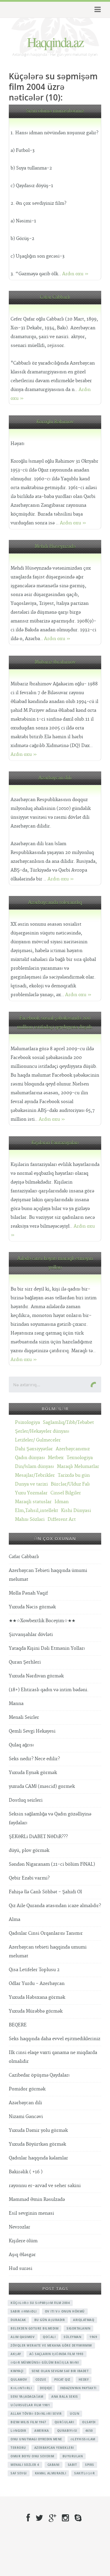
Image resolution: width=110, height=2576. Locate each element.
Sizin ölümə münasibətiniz (55, 111)
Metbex (56, 1458)
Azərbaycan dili (55, 778)
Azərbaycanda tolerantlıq (55, 903)
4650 (89, 2431)
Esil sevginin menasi (31, 2213)
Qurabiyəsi (67, 2431)
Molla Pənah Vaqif (28, 1593)
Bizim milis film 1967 (28, 2422)
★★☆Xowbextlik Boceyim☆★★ (42, 1621)
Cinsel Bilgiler (66, 1493)
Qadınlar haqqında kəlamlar (38, 2158)
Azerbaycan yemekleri (54, 2448)
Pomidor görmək (27, 2089)
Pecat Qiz (62, 2379)
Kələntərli (21, 2388)
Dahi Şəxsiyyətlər (34, 1449)
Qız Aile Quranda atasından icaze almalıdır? (55, 1906)
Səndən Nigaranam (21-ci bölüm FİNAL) (52, 1864)
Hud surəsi (21, 2269)
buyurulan (73, 2456)
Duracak (18, 2320)
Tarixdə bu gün (74, 1475)
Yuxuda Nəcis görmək (32, 1607)
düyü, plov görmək (29, 1851)
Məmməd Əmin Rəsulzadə (37, 2200)
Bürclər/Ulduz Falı (70, 1484)
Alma (15, 1920)
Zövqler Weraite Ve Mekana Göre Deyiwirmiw (51, 2345)
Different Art (62, 1519)
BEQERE (18, 2025)
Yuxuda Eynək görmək (33, 1773)
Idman (62, 1502)
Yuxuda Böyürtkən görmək (37, 2144)
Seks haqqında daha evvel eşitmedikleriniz (55, 2039)
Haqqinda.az (55, 42)
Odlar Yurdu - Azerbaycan (37, 1984)
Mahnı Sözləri (30, 1519)
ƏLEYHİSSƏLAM (83, 2439)
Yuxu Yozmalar (31, 1493)
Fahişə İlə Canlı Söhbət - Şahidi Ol (45, 1892)
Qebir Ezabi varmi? (29, 1878)
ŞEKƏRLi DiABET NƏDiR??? (38, 1837)
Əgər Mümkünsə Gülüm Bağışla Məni (45, 2362)
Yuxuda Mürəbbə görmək (36, 2011)
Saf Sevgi (19, 2473)
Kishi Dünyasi (76, 1511)
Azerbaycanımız (73, 1449)
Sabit (72, 2465)
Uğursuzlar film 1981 (30, 2405)
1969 (93, 2337)
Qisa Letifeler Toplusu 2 (34, 1970)
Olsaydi (89, 2422)
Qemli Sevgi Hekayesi (32, 1731)
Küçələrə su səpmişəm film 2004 (40, 2303)
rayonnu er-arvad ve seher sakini (45, 2186)
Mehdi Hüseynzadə (55, 547)
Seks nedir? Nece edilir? (34, 1759)
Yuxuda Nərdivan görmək (36, 1676)
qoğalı (49, 2337)
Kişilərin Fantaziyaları (55, 1143)
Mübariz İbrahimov (55, 662)
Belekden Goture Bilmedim (34, 2328)
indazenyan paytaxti (78, 2388)
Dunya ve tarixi (31, 1484)
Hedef (84, 2379)
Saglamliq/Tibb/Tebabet (68, 1423)
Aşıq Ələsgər (22, 2255)
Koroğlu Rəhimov (55, 422)
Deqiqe (46, 2388)
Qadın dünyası (30, 1458)
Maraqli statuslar (33, 1502)
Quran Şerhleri (25, 1662)
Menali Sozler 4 (25, 2465)
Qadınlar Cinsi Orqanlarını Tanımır (46, 1933)
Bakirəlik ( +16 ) (26, 2172)
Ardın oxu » (75, 274)
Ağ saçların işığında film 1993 (56, 2354)
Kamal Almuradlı (51, 2473)
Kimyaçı (17, 2371)
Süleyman (72, 2337)
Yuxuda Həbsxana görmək (37, 1997)
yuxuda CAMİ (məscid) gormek (42, 1787)
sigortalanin (78, 2328)
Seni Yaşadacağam (27, 2397)
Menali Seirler (24, 1717)
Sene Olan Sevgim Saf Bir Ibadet (60, 2371)
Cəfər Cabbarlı (55, 297)
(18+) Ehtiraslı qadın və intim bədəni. (49, 1690)
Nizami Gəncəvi (26, 2117)
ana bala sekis (65, 2397)
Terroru (18, 2448)
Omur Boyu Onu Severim (32, 2456)
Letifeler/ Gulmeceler (38, 1440)
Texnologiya (80, 1458)
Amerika (42, 2431)
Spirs (90, 2465)
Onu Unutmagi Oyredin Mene (36, 2439)
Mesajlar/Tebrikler (35, 1475)
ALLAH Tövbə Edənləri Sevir (36, 2414)
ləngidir (18, 2431)
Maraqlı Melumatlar (78, 1467)
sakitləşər (84, 2473)
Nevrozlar (20, 2227)
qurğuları (64, 2422)
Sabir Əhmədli (24, 2311)
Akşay (16, 2354)
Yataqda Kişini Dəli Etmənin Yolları (47, 1648)
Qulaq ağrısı (21, 1745)
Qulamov (19, 2379)
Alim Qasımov (23, 2337)
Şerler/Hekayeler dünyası (42, 1431)
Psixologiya (27, 1423)
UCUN (75, 2414)
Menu (97, 10)
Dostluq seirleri (26, 1800)
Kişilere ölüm (23, 2241)
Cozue (41, 2379)
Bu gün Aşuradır (50, 2320)
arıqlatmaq (84, 2320)
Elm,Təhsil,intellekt (37, 1511)
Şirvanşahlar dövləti (31, 1635)
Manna (16, 1704)
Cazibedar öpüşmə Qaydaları (39, 2075)
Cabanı (54, 2465)
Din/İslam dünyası (34, 1467)
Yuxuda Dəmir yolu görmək (38, 2131)
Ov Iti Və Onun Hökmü (65, 2311)
